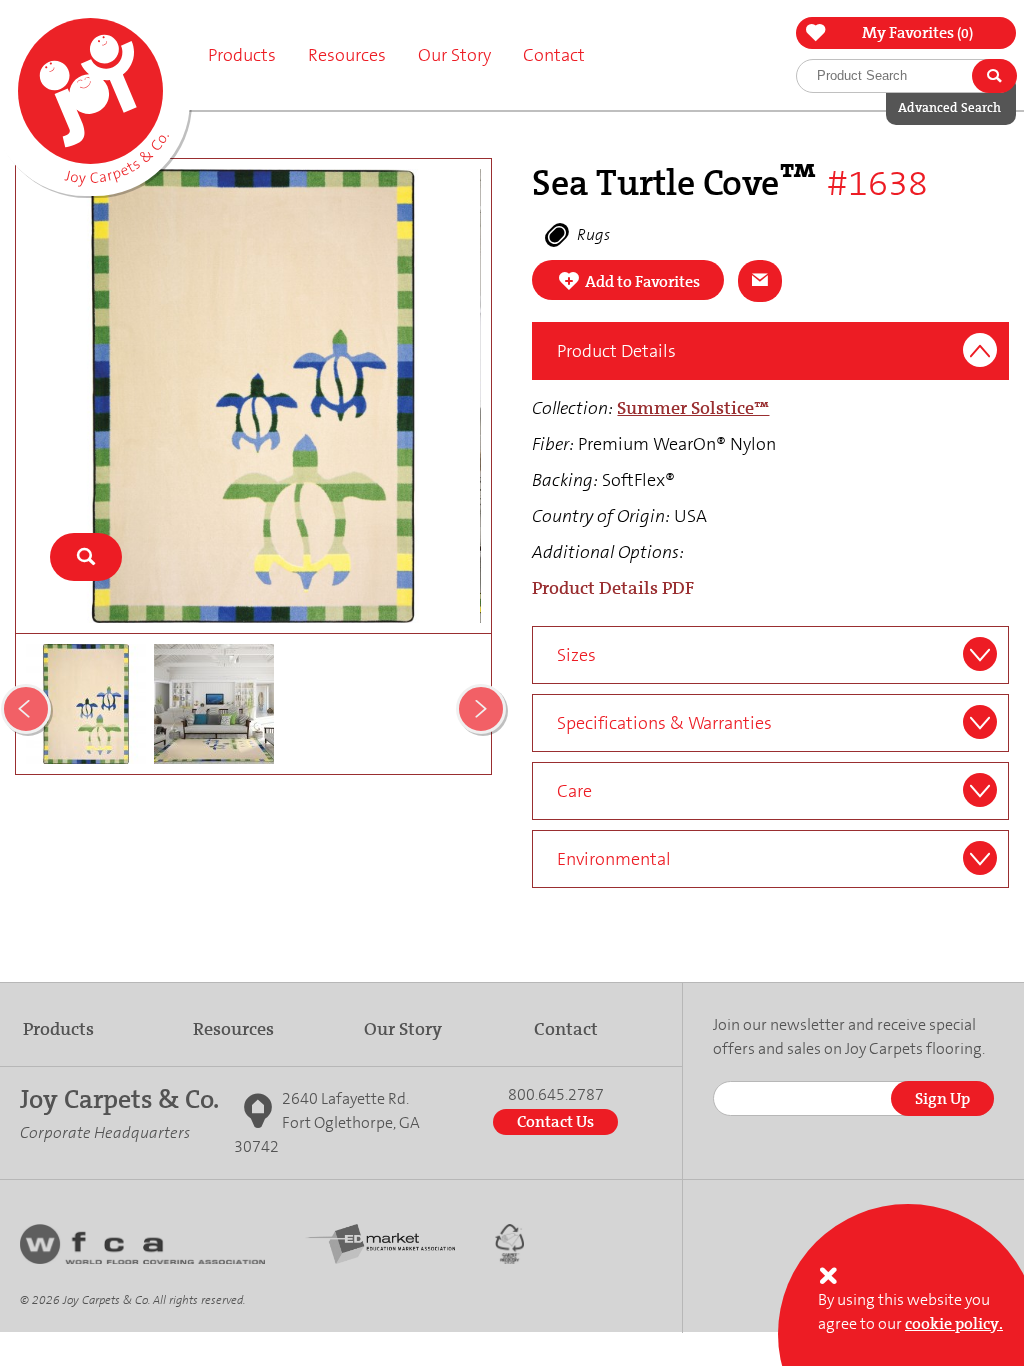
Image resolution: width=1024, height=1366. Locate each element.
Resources (233, 1029)
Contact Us (555, 1121)
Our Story (403, 1029)
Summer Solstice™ (693, 408)
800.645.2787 (556, 1095)
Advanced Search (949, 108)
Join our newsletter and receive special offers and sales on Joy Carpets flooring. (849, 1036)
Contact (554, 55)
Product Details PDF (613, 588)
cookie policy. (954, 1323)
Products (58, 1029)
